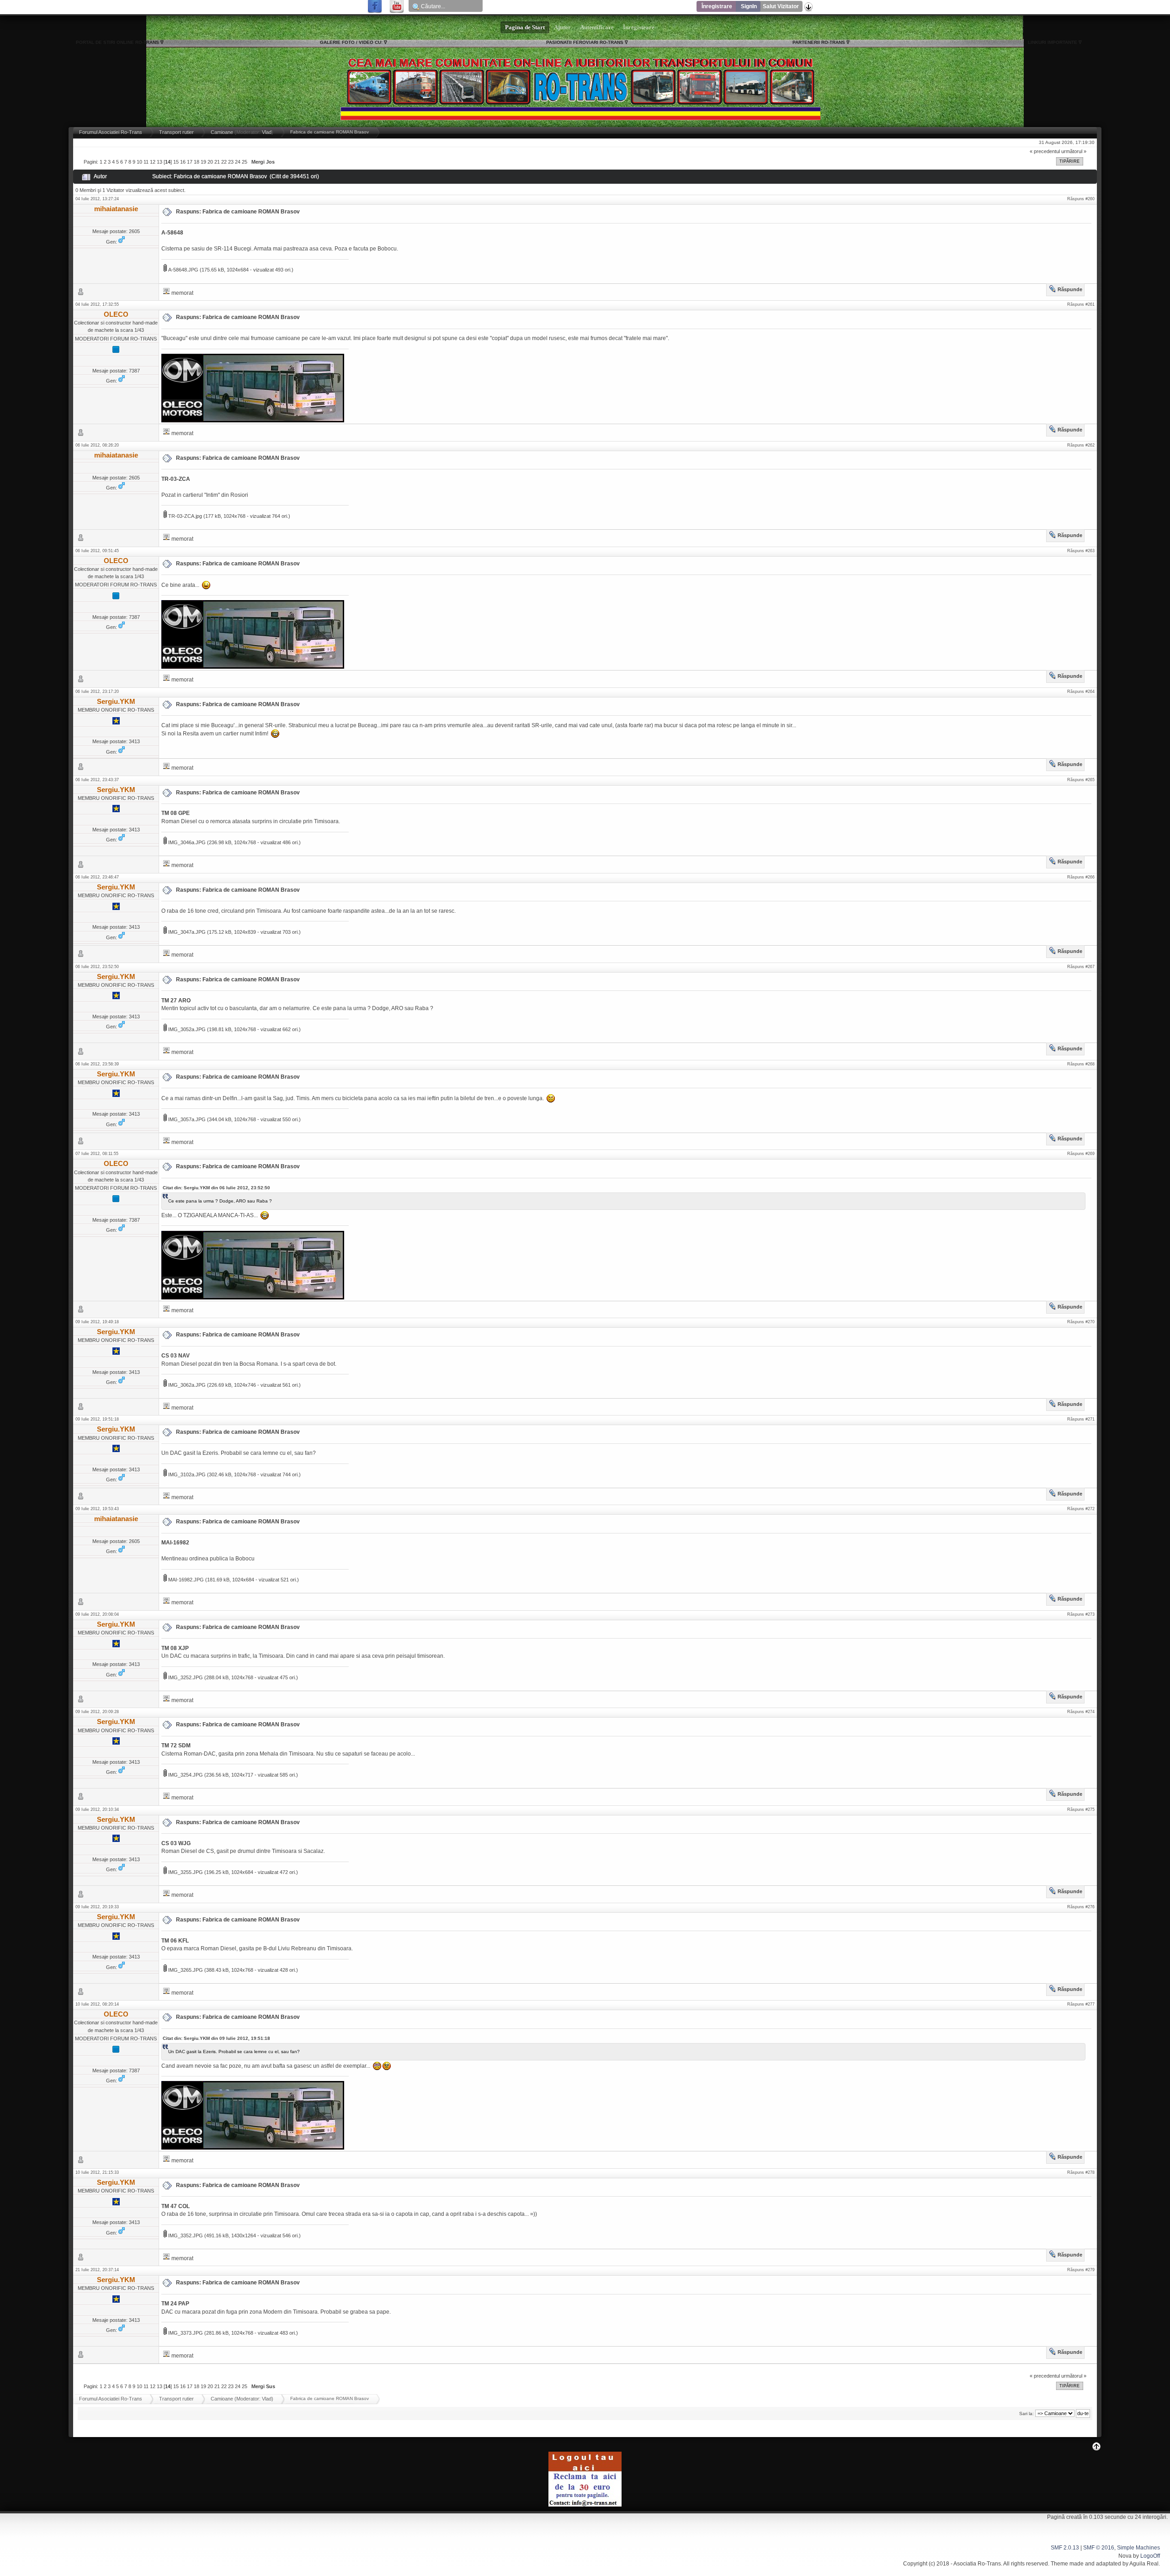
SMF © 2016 (1099, 2548)
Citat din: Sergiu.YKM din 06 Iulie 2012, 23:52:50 (216, 1188)
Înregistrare (717, 6)
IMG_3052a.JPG (186, 1029)
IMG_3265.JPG (185, 1970)
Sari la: (1026, 2414)
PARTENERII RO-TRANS (819, 42)
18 (197, 162)
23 (231, 162)
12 (153, 162)
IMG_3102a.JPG (186, 1474)
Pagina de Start (525, 27)
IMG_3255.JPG (185, 1872)
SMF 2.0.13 (1065, 2548)
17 (190, 162)
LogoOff (1150, 2556)
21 (217, 162)
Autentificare (597, 27)
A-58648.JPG (183, 270)
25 (245, 162)
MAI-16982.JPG (185, 1580)
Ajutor (562, 27)
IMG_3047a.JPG (186, 932)
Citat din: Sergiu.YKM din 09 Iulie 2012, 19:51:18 (216, 2038)
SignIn (749, 6)
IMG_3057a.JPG (186, 1119)
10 (139, 162)
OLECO (116, 314)
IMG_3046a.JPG (186, 842)
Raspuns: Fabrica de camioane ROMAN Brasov (238, 212)
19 (203, 162)
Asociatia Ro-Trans (977, 2564)
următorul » (1074, 151)
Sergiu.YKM (116, 701)
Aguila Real (1144, 2564)
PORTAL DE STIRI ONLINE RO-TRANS (117, 42)
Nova (1125, 2556)
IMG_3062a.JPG (186, 1385)
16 (183, 162)
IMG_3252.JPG (185, 1677)
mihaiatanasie (116, 209)
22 (224, 162)
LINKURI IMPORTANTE (1053, 42)
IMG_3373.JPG (185, 2333)
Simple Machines (1138, 2548)
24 (238, 162)
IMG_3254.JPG (185, 1775)
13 (160, 162)
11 (146, 162)
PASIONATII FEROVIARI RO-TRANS (585, 42)
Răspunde (1070, 289)
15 (176, 162)
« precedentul (1045, 151)
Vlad (267, 132)
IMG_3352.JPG (185, 2235)
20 (210, 162)
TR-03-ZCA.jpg (184, 516)
